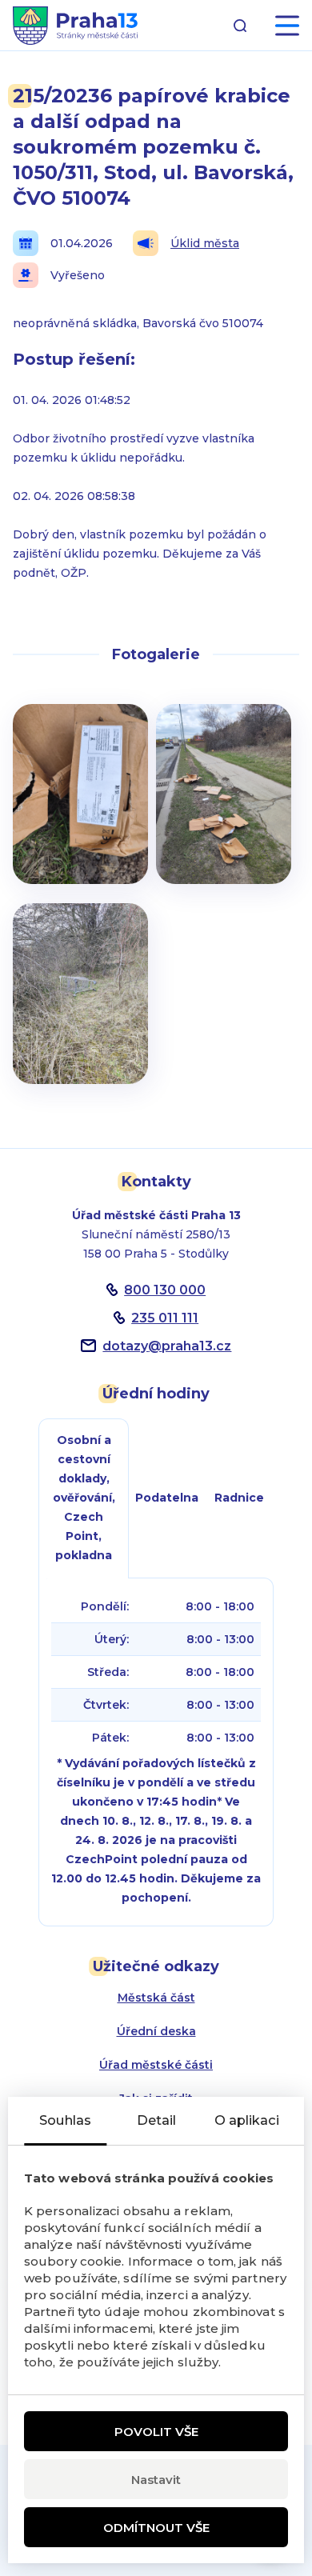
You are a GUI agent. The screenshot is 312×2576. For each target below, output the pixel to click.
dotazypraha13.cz (167, 1346)
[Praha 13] (75, 26)
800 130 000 (165, 1290)
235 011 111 (165, 1318)
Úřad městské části (156, 2065)
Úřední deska (156, 2031)
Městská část (156, 1998)
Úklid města (205, 243)
